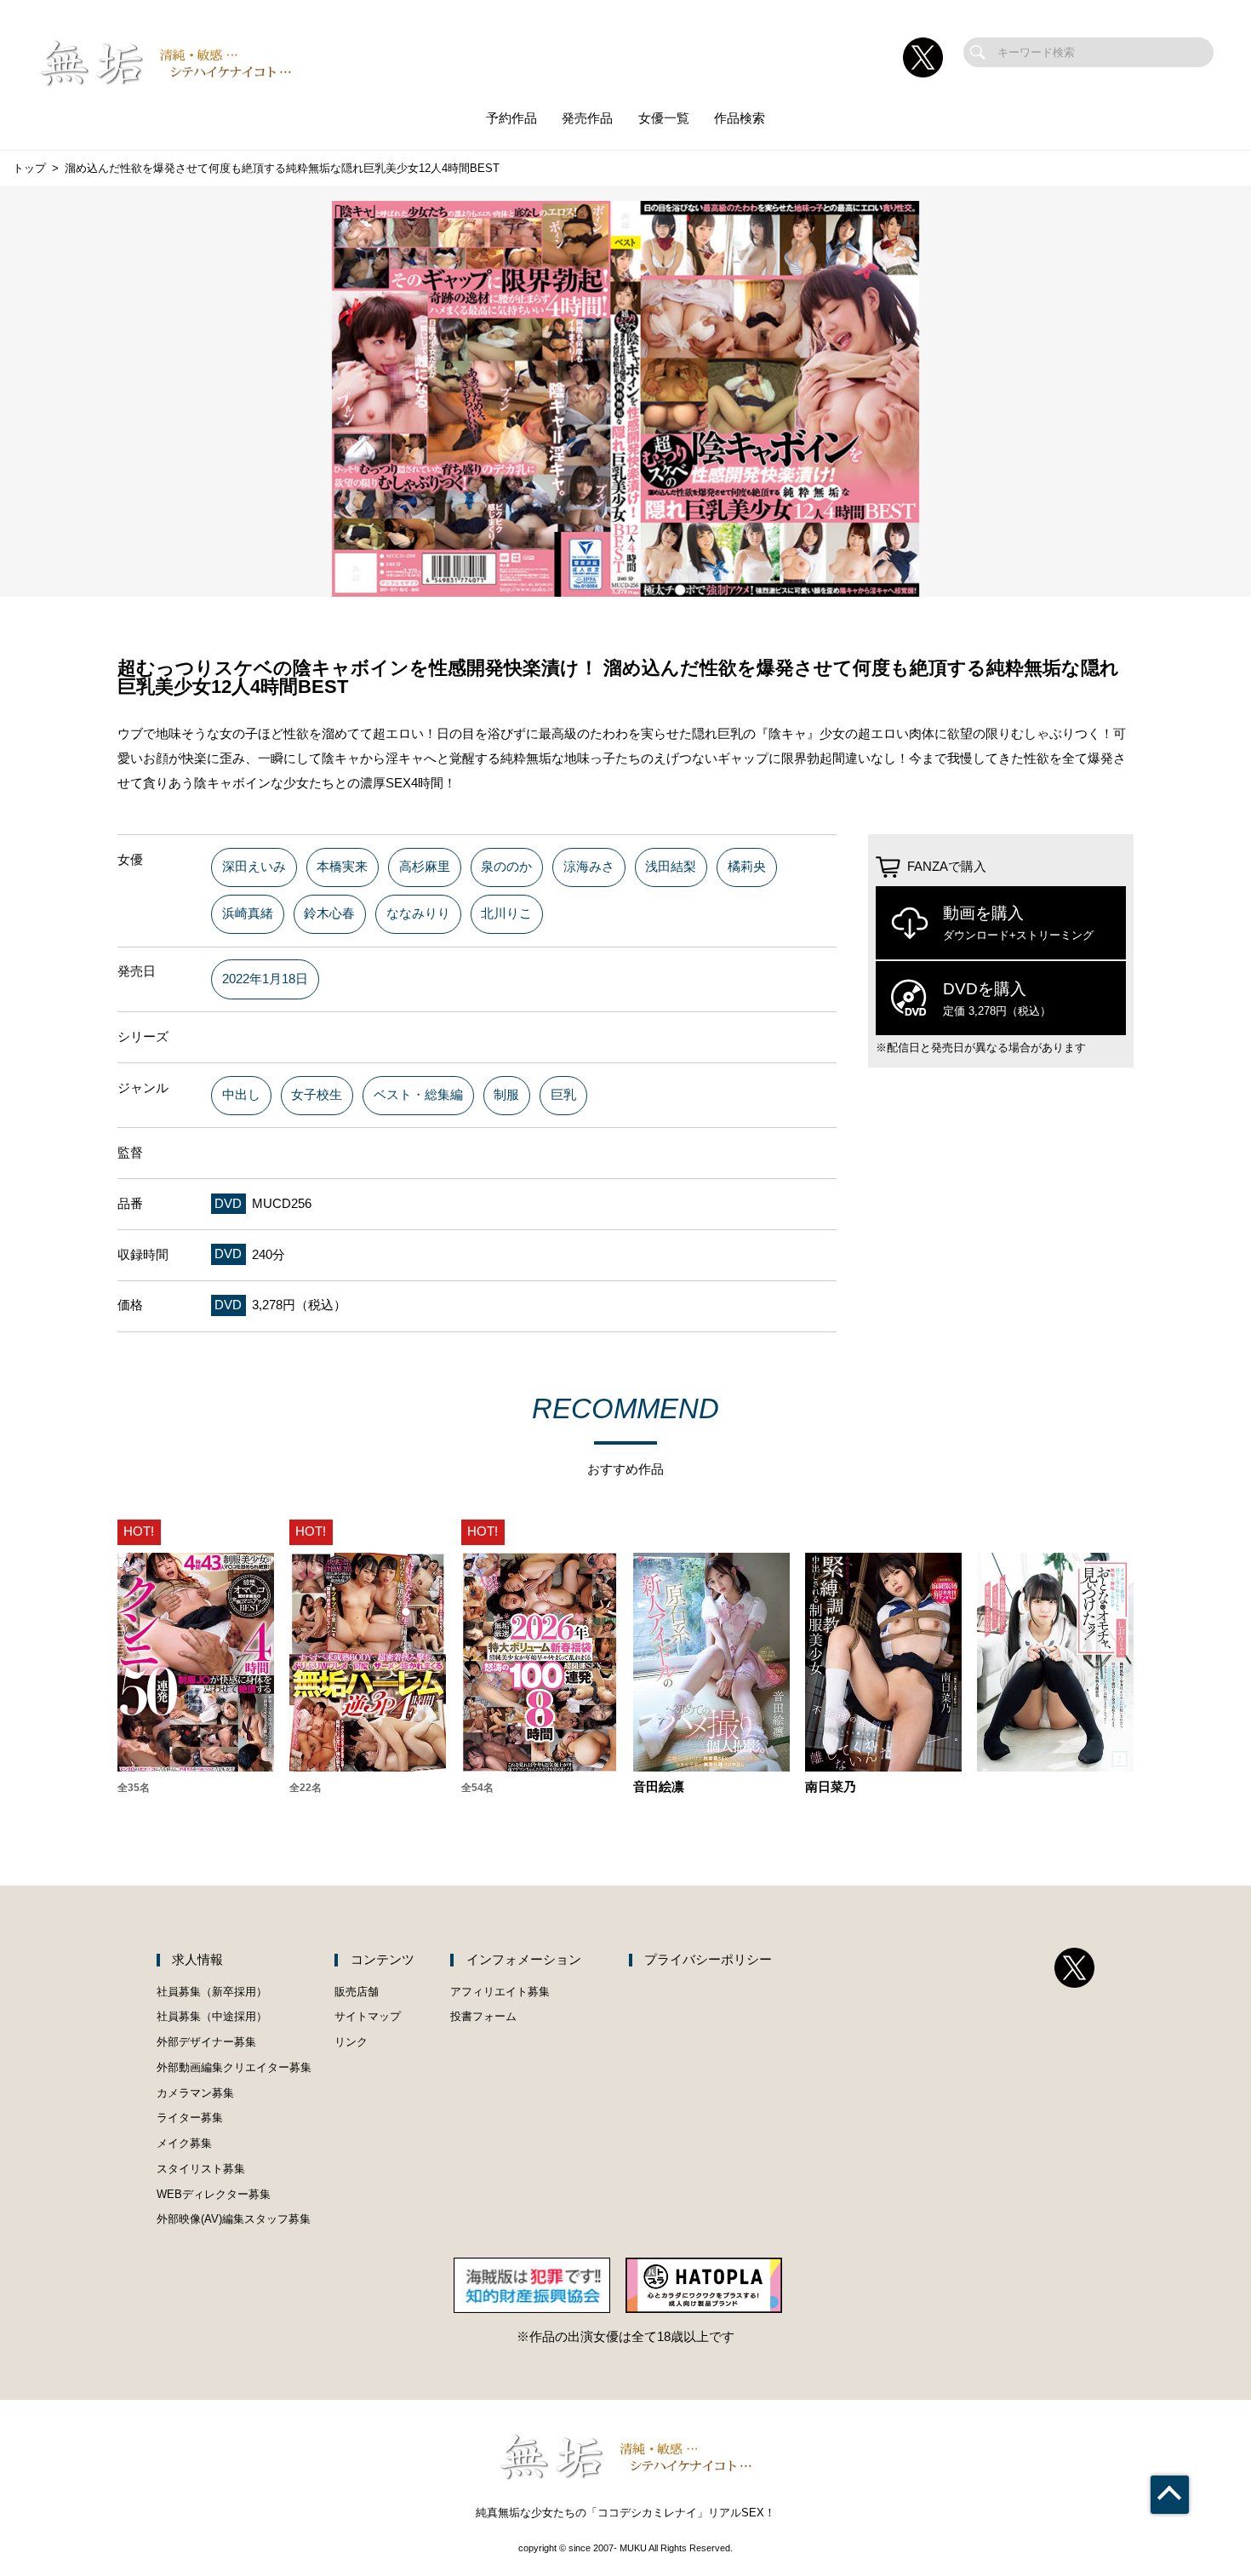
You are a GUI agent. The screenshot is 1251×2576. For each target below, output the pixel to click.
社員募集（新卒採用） (212, 1992)
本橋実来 (342, 867)
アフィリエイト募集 (500, 1992)
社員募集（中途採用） (212, 2016)
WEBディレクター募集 (214, 2194)
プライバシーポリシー (708, 1960)
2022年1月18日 (265, 979)
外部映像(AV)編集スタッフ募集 (234, 2219)
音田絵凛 (659, 1787)
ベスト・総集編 (418, 1095)
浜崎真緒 (248, 913)
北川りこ (506, 913)
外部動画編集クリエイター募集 (234, 2067)
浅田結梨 (671, 867)
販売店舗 (357, 1992)
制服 (506, 1095)
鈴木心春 (329, 913)
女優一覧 (664, 118)
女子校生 (317, 1095)
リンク (351, 2042)
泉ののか (506, 867)
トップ (29, 168)
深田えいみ (254, 867)
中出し (241, 1095)
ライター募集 (190, 2118)
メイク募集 (184, 2143)
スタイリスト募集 (201, 2169)
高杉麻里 (425, 867)
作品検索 (740, 118)
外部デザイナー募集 (206, 2042)
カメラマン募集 (195, 2093)
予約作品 (511, 118)
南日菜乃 (831, 1787)
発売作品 (587, 118)
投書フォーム (483, 2016)
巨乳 (563, 1095)
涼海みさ (589, 867)
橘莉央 (747, 867)
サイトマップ (368, 2016)
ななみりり (418, 913)
